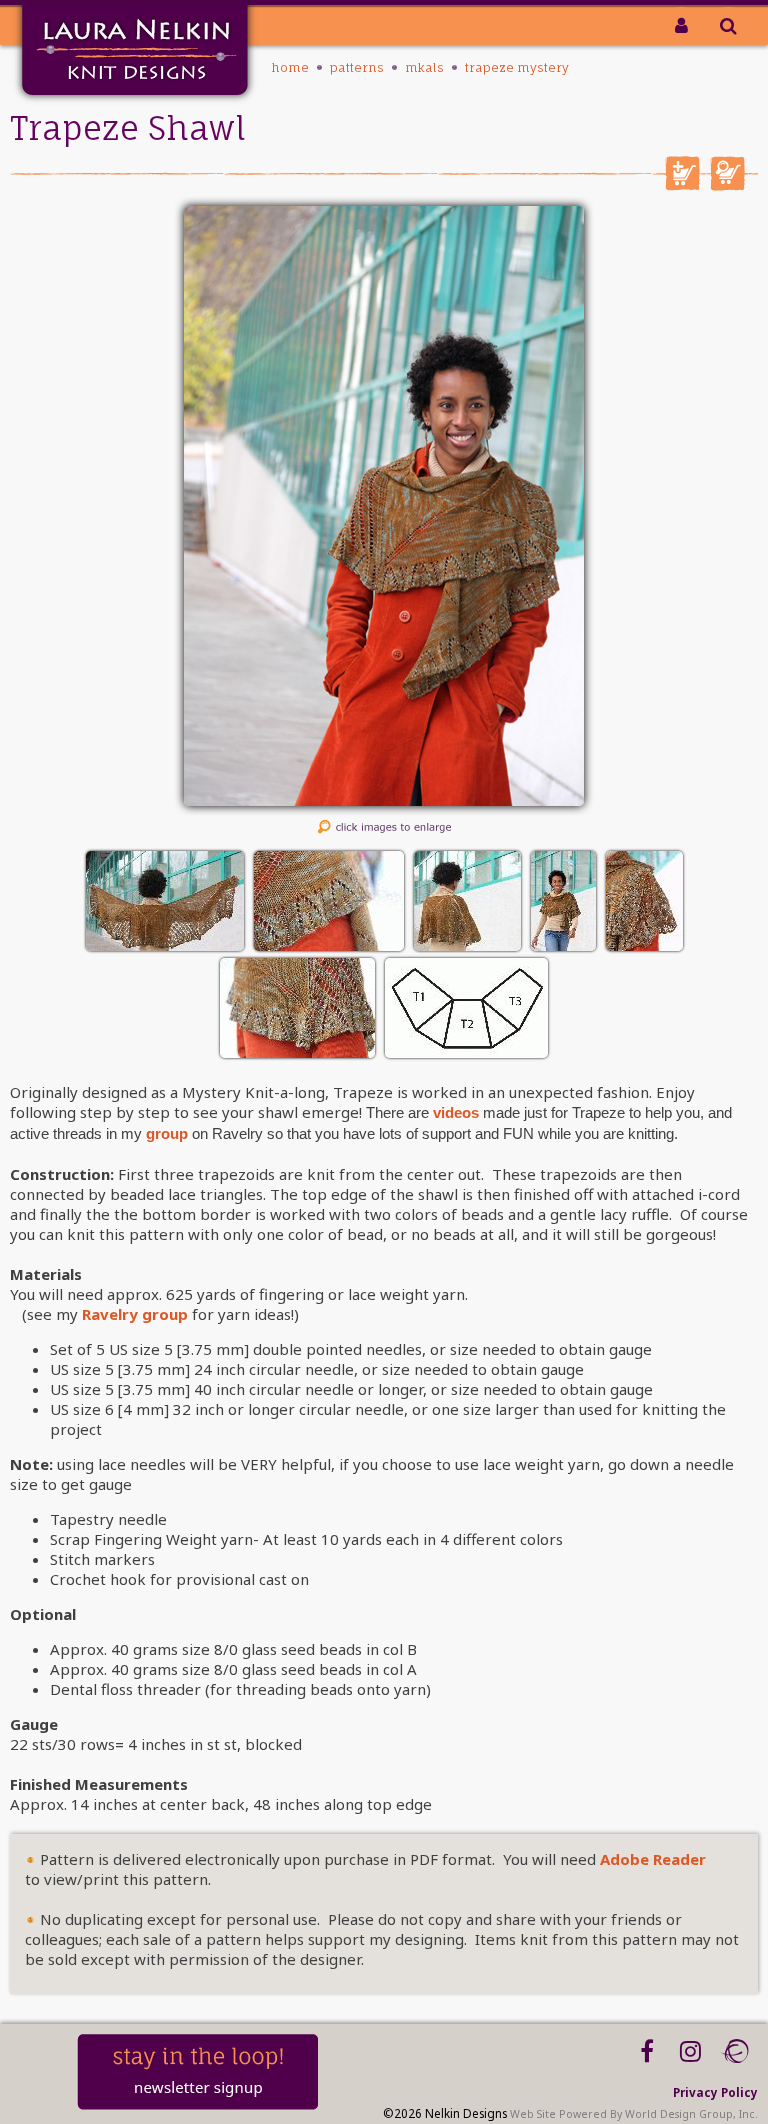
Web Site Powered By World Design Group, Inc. (634, 2114)
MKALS (424, 67)
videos (456, 1112)
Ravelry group (135, 1314)
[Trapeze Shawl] (384, 800)
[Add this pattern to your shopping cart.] (682, 185)
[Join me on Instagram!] (690, 2051)
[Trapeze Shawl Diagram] (466, 1052)
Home (290, 67)
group (167, 1133)
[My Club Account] (681, 25)
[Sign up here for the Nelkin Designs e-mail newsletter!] (197, 2105)
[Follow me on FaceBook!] (646, 2051)
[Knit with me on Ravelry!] (734, 2051)
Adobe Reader (653, 1859)
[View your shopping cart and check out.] (727, 185)
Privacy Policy (715, 2092)
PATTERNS (357, 67)
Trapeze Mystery (517, 67)
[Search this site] (728, 25)
